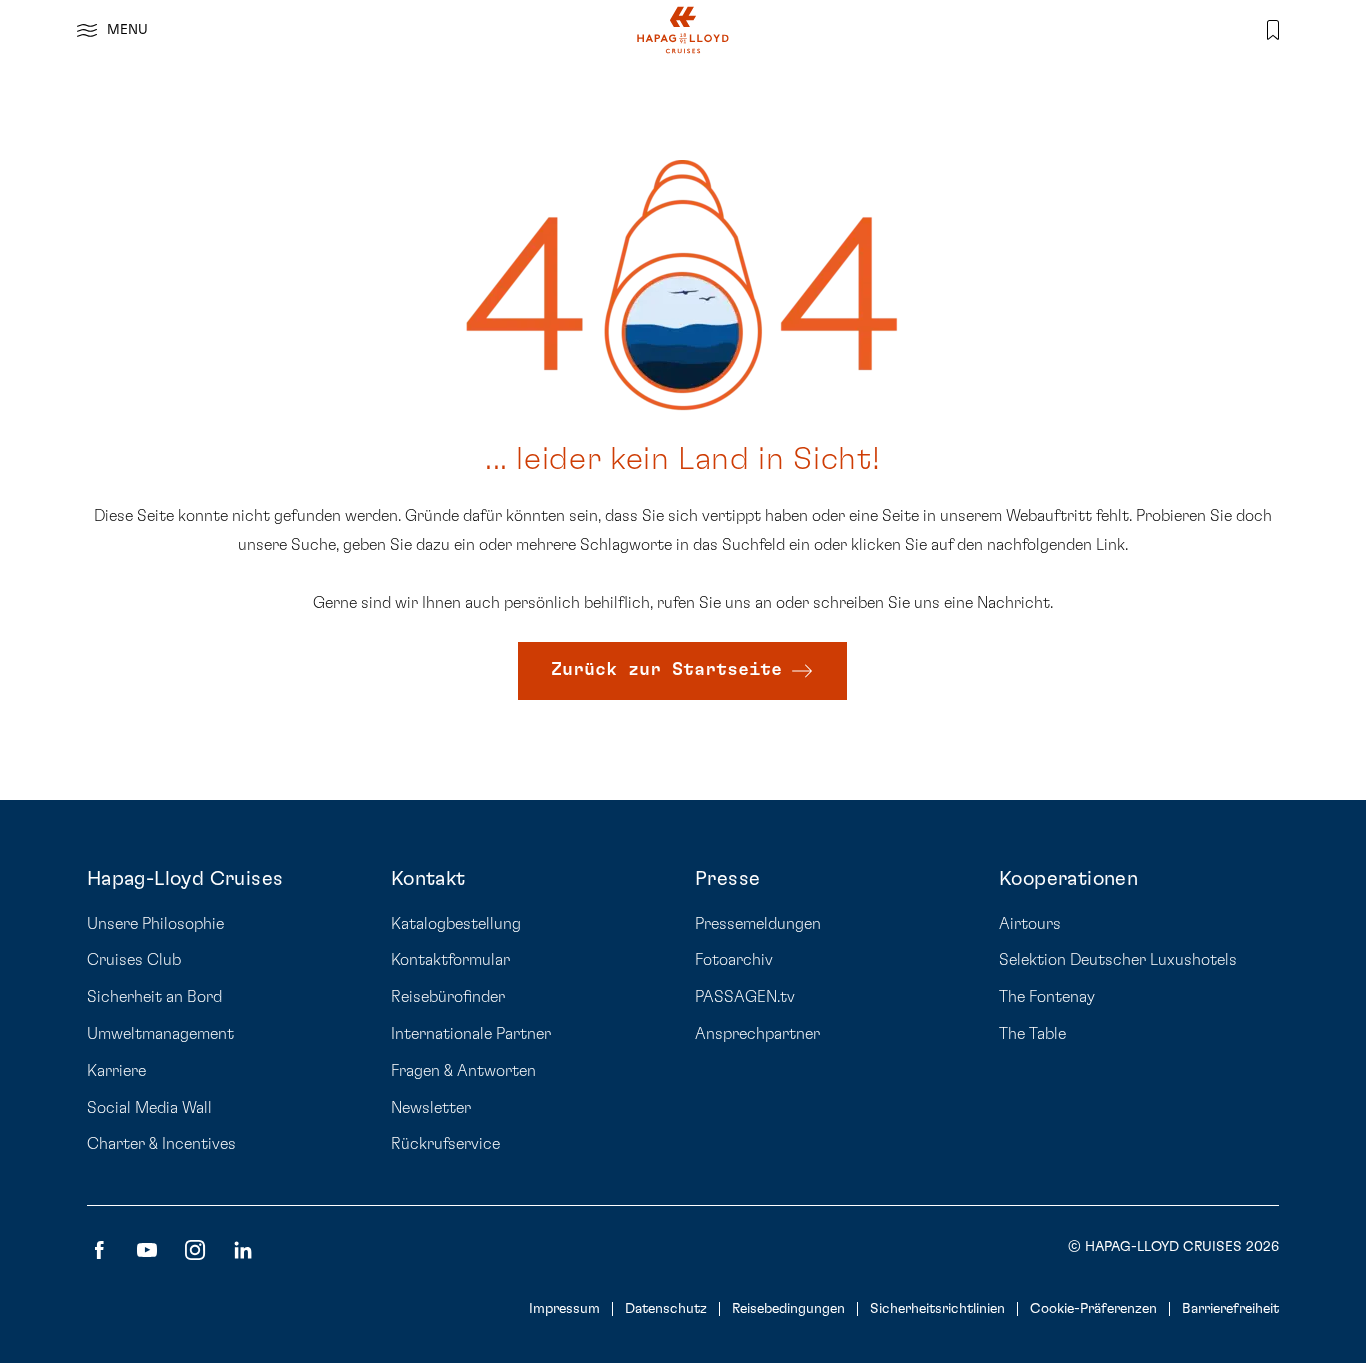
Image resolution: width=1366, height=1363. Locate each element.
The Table (1032, 1034)
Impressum (564, 1309)
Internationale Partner (471, 1034)
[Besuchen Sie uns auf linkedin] (243, 1250)
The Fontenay (1047, 997)
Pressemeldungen (758, 924)
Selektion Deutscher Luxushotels (1118, 960)
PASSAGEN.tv (745, 997)
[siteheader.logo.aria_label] (683, 30)
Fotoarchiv (734, 960)
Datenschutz (666, 1309)
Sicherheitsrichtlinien (937, 1309)
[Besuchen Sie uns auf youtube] (147, 1250)
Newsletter (431, 1108)
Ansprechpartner (757, 1034)
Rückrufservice (445, 1144)
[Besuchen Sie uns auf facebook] (99, 1250)
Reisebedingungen (788, 1309)
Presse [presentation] (727, 879)
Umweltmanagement (160, 1034)
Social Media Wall (149, 1108)
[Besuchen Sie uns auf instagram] (195, 1250)
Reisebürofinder (448, 997)
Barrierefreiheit (1230, 1309)
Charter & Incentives (161, 1144)
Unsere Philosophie (155, 924)
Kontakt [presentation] (428, 879)
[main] (683, 400)
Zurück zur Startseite (666, 670)
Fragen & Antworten (463, 1071)
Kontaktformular (450, 960)
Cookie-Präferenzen (1093, 1309)
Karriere (116, 1071)
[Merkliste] (1273, 30)
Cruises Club (134, 960)
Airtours (1030, 924)
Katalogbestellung (456, 924)
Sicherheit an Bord (154, 997)
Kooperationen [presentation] (1068, 879)
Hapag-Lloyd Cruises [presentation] (185, 879)
